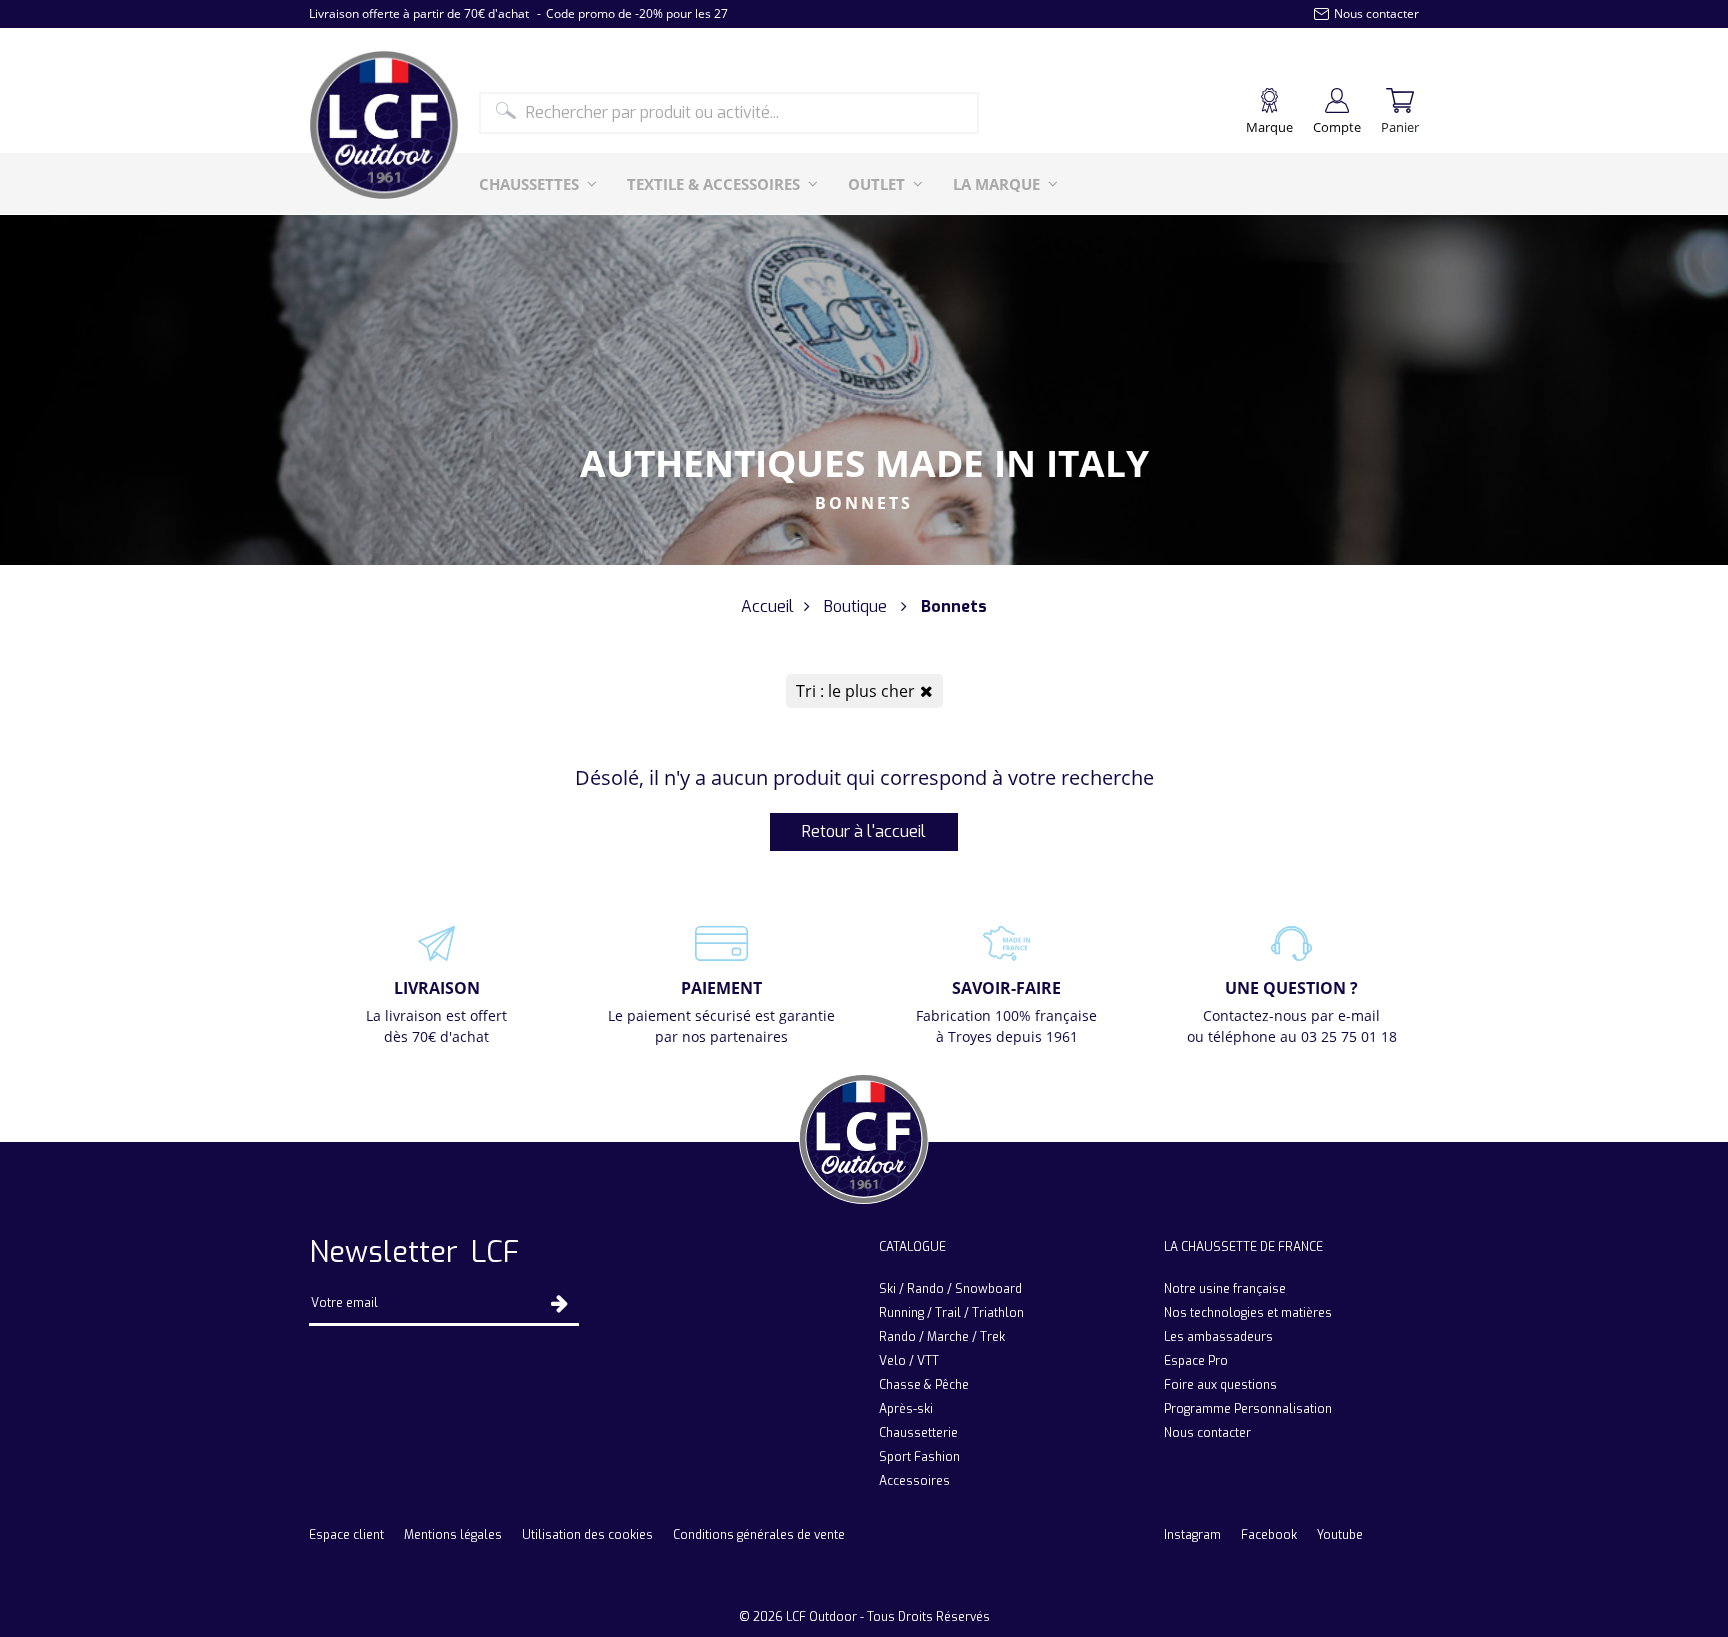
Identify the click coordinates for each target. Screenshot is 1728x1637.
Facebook (1269, 1535)
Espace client (346, 1535)
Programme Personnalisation (1248, 1409)
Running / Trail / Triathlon (951, 1313)
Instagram (1192, 1535)
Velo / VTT (909, 1361)
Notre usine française (1225, 1289)
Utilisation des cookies (587, 1535)
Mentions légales (453, 1535)
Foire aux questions (1220, 1385)
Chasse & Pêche (924, 1385)
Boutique (855, 606)
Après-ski (906, 1409)
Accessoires (914, 1481)
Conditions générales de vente (759, 1535)
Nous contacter (1207, 1433)
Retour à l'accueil (864, 831)
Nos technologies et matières (1248, 1313)
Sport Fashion (919, 1457)
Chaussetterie (918, 1433)
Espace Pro (1196, 1361)
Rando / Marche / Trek (942, 1337)
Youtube (1340, 1535)
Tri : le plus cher (855, 691)
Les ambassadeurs (1218, 1337)
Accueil (767, 606)
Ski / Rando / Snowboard (950, 1289)
